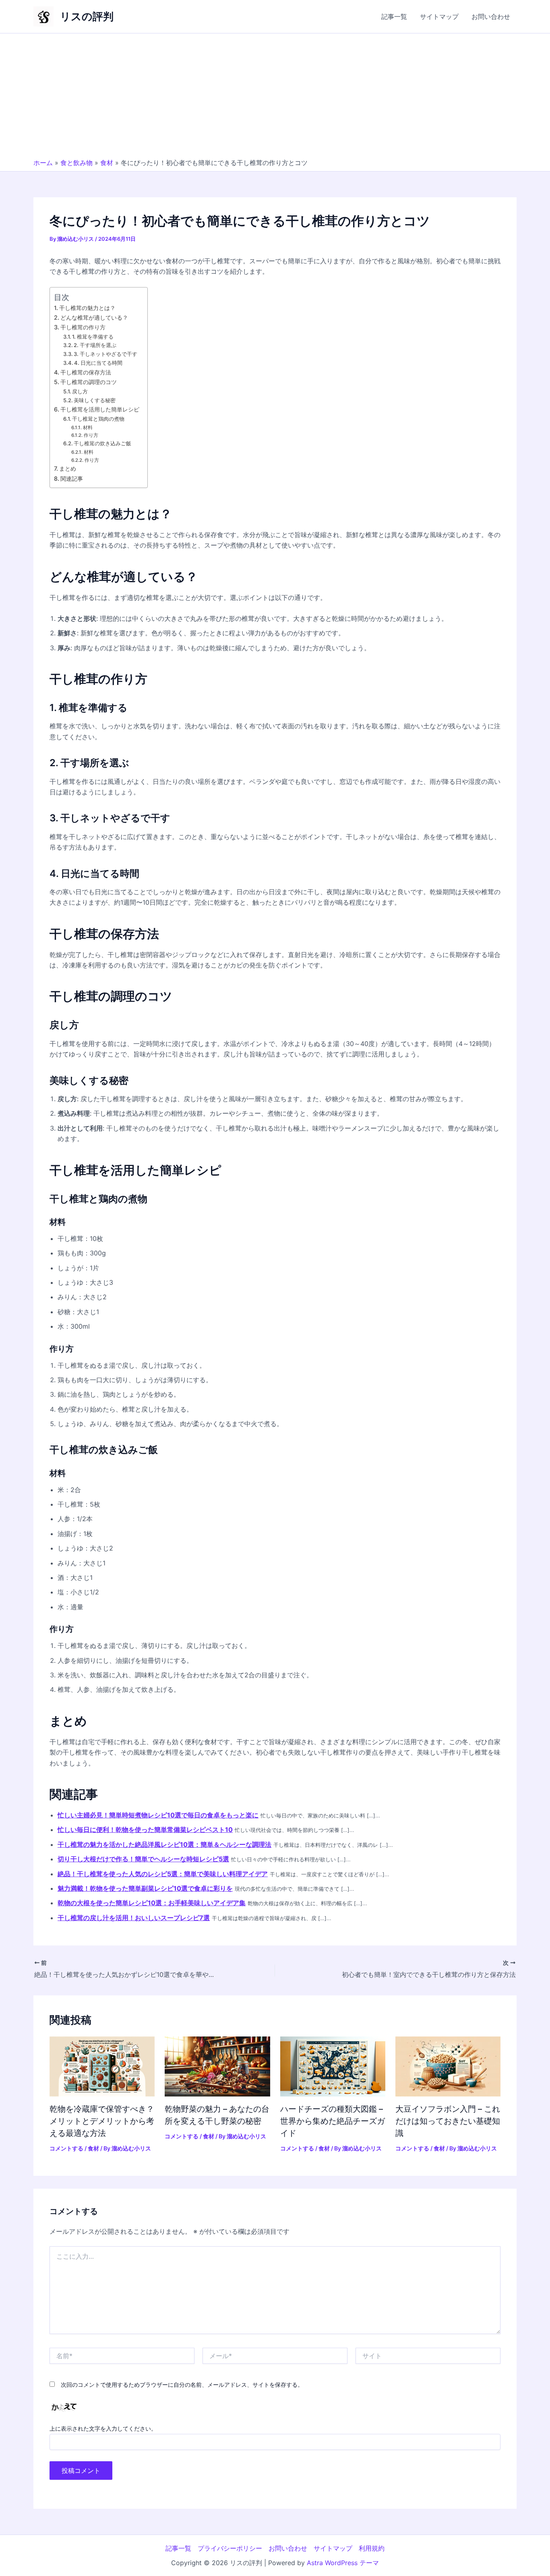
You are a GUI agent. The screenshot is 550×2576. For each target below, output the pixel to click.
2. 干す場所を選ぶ (95, 345)
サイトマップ (439, 17)
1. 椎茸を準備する (93, 337)
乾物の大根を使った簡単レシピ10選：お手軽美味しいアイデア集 (152, 1903)
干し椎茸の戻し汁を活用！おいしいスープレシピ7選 (134, 1918)
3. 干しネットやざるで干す (105, 354)
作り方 (91, 435)
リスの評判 (87, 16)
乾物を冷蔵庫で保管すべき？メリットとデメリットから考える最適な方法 (102, 2121)
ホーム (43, 163)
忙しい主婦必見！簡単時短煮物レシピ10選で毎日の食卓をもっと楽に (158, 1815)
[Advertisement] (275, 98)
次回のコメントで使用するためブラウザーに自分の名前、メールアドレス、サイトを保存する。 (182, 2385)
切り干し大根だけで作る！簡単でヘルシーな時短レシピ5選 (143, 1859)
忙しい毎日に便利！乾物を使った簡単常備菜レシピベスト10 (145, 1830)
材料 (88, 428)
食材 (107, 163)
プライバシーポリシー (230, 2548)
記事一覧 (394, 17)
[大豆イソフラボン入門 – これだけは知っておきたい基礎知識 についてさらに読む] (448, 2066)
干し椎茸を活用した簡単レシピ (100, 409)
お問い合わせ (491, 17)
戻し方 (80, 391)
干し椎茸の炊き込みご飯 (102, 443)
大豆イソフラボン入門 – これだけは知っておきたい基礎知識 (448, 2121)
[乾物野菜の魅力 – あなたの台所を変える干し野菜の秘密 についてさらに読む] (217, 2066)
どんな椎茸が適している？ (94, 317)
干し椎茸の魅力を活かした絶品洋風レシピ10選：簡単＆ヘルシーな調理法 (164, 1844)
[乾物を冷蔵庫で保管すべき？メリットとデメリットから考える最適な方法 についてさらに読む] (102, 2066)
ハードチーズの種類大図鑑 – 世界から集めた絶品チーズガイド (333, 2121)
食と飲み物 (77, 163)
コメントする (66, 2148)
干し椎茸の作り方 (83, 327)
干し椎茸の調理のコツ (89, 382)
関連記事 (72, 479)
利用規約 (372, 2548)
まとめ (68, 468)
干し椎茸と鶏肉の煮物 (98, 419)
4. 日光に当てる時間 (98, 363)
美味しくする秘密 (95, 400)
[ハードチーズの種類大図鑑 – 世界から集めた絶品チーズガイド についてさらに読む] (333, 2066)
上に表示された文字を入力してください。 (103, 2428)
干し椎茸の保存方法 (86, 372)
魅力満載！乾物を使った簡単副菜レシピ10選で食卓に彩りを (145, 1888)
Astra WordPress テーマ (343, 2563)
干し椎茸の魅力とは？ (87, 308)
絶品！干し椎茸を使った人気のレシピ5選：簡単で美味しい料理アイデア (163, 1874)
